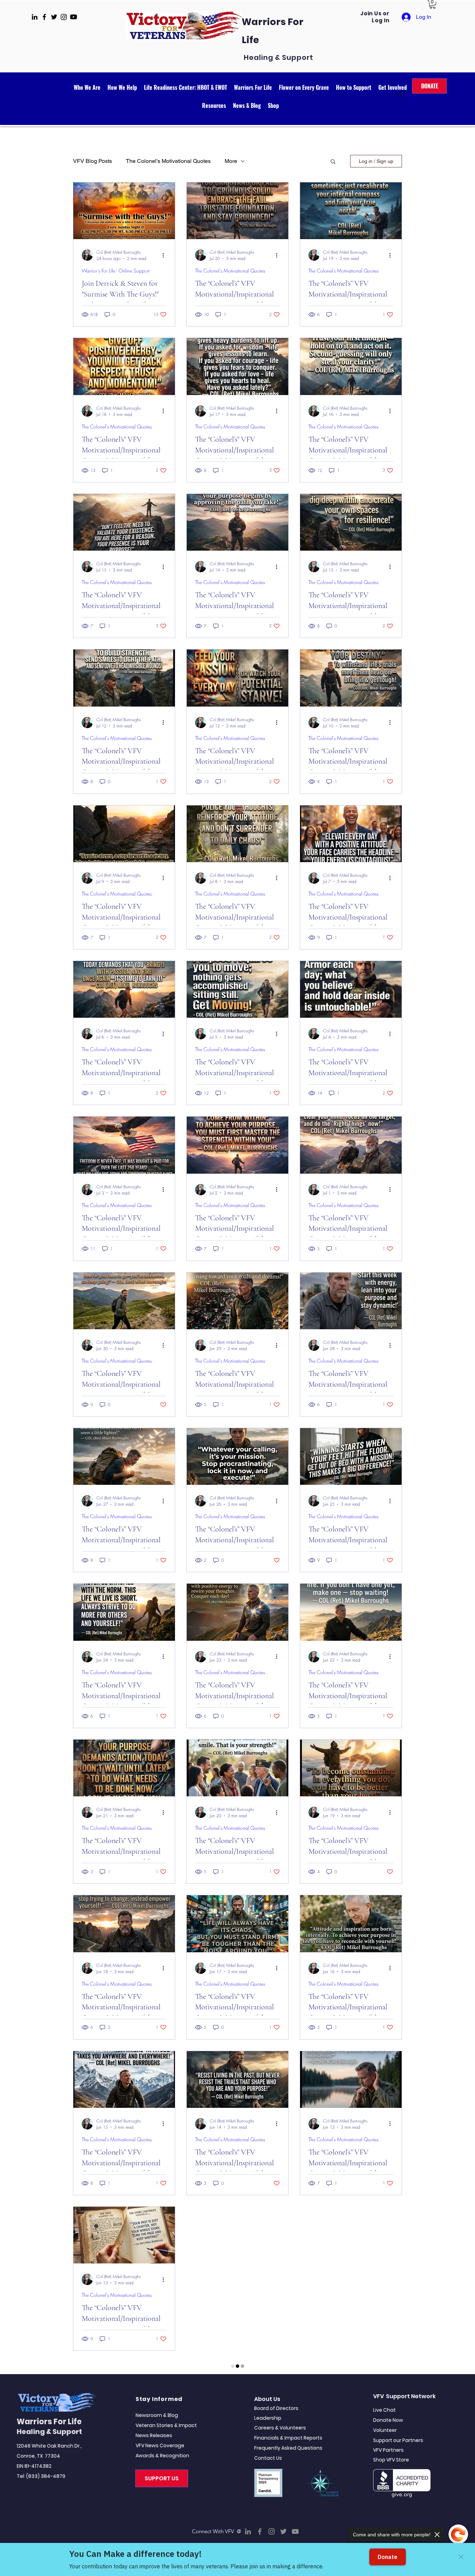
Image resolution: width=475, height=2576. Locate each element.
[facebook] (44, 17)
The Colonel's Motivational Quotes (168, 161)
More (231, 161)
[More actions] (166, 255)
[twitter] (54, 17)
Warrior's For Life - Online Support (116, 271)
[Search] (401, 94)
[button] (433, 4)
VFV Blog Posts (92, 161)
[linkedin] (35, 17)
